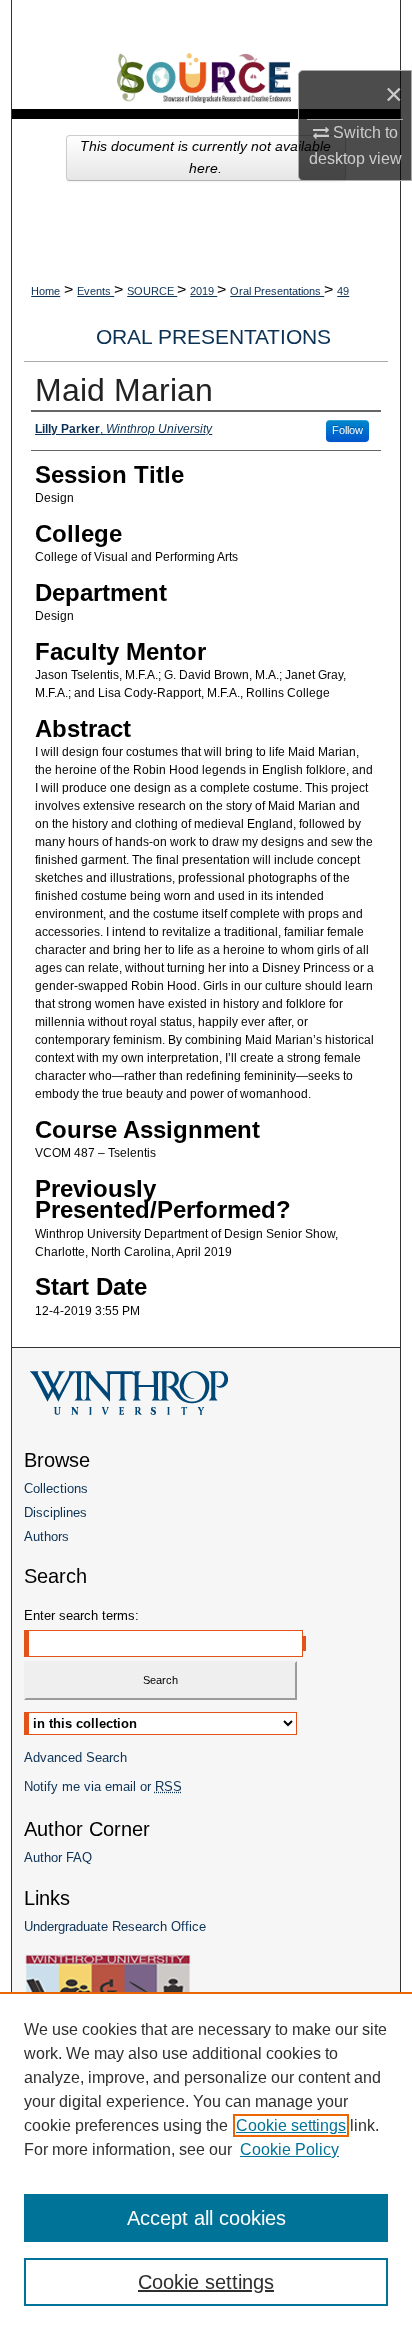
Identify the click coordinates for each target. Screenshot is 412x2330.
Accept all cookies (206, 2218)
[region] (206, 2161)
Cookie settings (291, 2125)
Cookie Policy (289, 2149)
